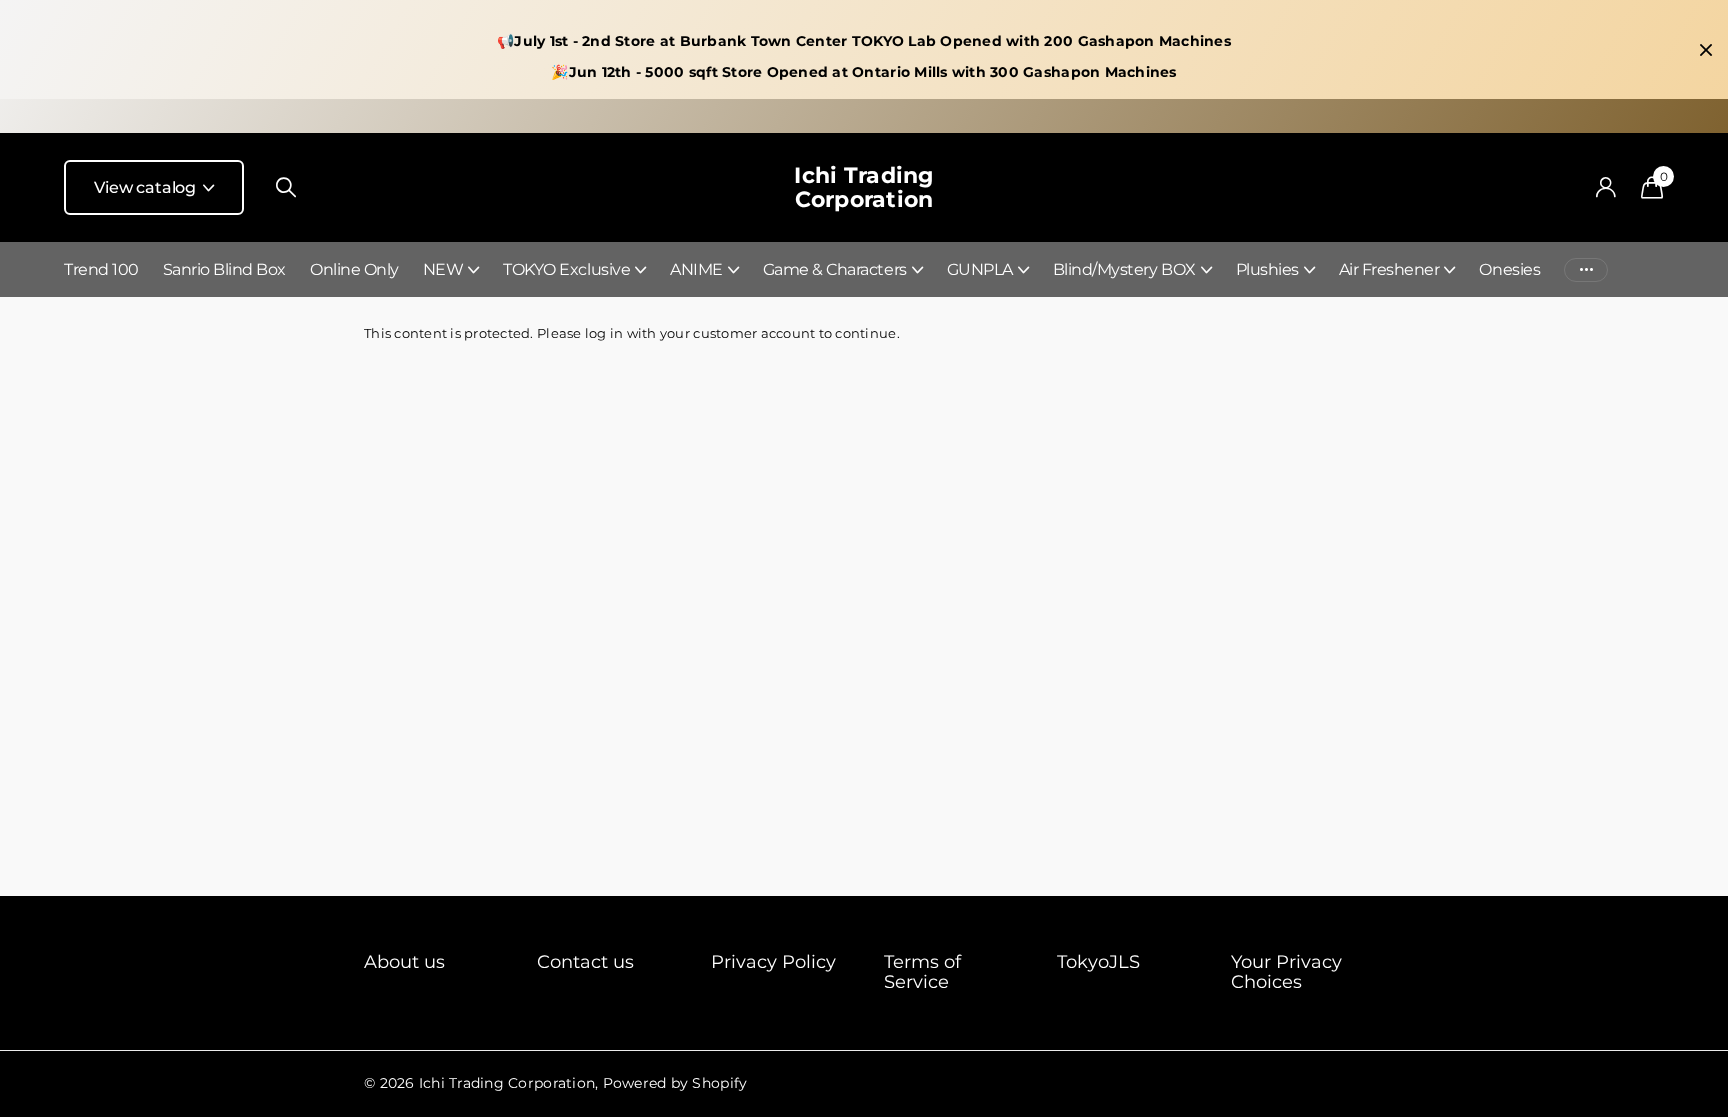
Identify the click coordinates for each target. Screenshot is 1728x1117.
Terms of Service (922, 972)
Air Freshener (1389, 269)
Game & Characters (835, 269)
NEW (443, 269)
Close (1706, 50)
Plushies (1267, 269)
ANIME (696, 269)
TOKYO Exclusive (566, 269)
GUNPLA (980, 269)
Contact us (585, 962)
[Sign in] (1605, 187)
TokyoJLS (1098, 962)
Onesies (1509, 269)
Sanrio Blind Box (224, 269)
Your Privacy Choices (1286, 972)
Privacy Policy (773, 962)
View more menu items (1586, 269)
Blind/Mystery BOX (1124, 269)
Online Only (354, 269)
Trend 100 (101, 269)
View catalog (147, 187)
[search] (286, 187)
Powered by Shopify (675, 1083)
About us (404, 962)
